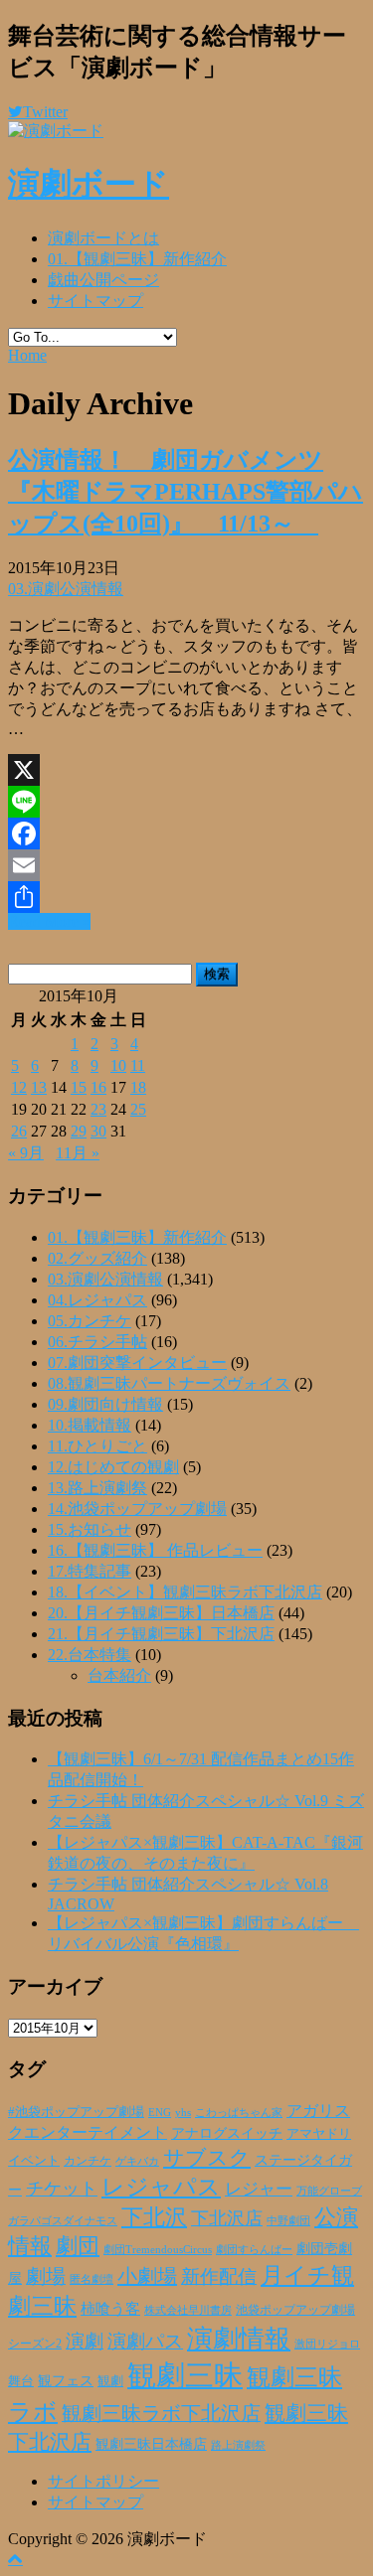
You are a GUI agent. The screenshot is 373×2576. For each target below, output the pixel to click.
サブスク (207, 2158)
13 (39, 1087)
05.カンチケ (90, 1321)
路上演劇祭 (238, 2445)
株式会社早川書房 (188, 2310)
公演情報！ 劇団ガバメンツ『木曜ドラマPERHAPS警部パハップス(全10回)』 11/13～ (186, 492)
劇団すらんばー (254, 2249)
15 (79, 1087)
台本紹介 (119, 1675)
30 (98, 1131)
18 (138, 1087)
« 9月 (26, 1153)
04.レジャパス (97, 1300)
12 (19, 1087)
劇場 (46, 2276)
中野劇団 (288, 2221)
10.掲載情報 (90, 1425)
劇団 (78, 2246)
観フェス (66, 2380)
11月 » (78, 1153)
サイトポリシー (103, 2481)
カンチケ (88, 2161)
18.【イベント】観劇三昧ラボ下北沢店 (185, 1592)
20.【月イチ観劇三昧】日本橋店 (161, 1613)
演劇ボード (89, 184)
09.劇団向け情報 (105, 1404)
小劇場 (147, 2276)
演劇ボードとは (103, 238)
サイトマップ (95, 301)
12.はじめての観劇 (113, 1467)
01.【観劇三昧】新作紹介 (137, 259)
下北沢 (154, 2217)
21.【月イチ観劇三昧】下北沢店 (161, 1634)
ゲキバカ (137, 2161)
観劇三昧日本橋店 (151, 2444)
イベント (34, 2161)
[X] (186, 770)
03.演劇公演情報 (66, 589)
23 (98, 1109)
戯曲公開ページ (103, 280)
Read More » (49, 921)
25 (138, 1109)
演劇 (85, 2341)
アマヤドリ (319, 2133)
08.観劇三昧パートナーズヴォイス (169, 1383)
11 (138, 1065)
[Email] (186, 865)
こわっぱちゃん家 (239, 2113)
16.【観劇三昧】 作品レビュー (155, 1550)
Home (27, 355)
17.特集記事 (90, 1571)
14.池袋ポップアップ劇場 (137, 1509)
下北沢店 (227, 2218)
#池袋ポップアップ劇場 (76, 2112)
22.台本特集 (90, 1655)
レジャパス (161, 2187)
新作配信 (219, 2276)
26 (19, 1131)
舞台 (21, 2381)
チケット (62, 2189)
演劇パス (145, 2341)
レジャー (259, 2189)
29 (79, 1131)
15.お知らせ (90, 1529)
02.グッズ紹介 (97, 1258)
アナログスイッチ (227, 2133)
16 (98, 1087)
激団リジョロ (327, 2344)
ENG (160, 2112)
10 (118, 1065)
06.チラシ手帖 (97, 1342)
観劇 (110, 2381)
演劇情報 (239, 2339)
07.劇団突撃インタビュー (137, 1363)
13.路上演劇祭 (97, 1488)
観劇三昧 (185, 2375)
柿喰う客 (110, 2309)
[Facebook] (186, 833)
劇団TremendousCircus (158, 2249)
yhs (183, 2112)
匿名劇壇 (92, 2279)
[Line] (186, 802)
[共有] (186, 897)
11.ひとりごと (97, 1446)
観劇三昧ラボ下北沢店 (161, 2413)
